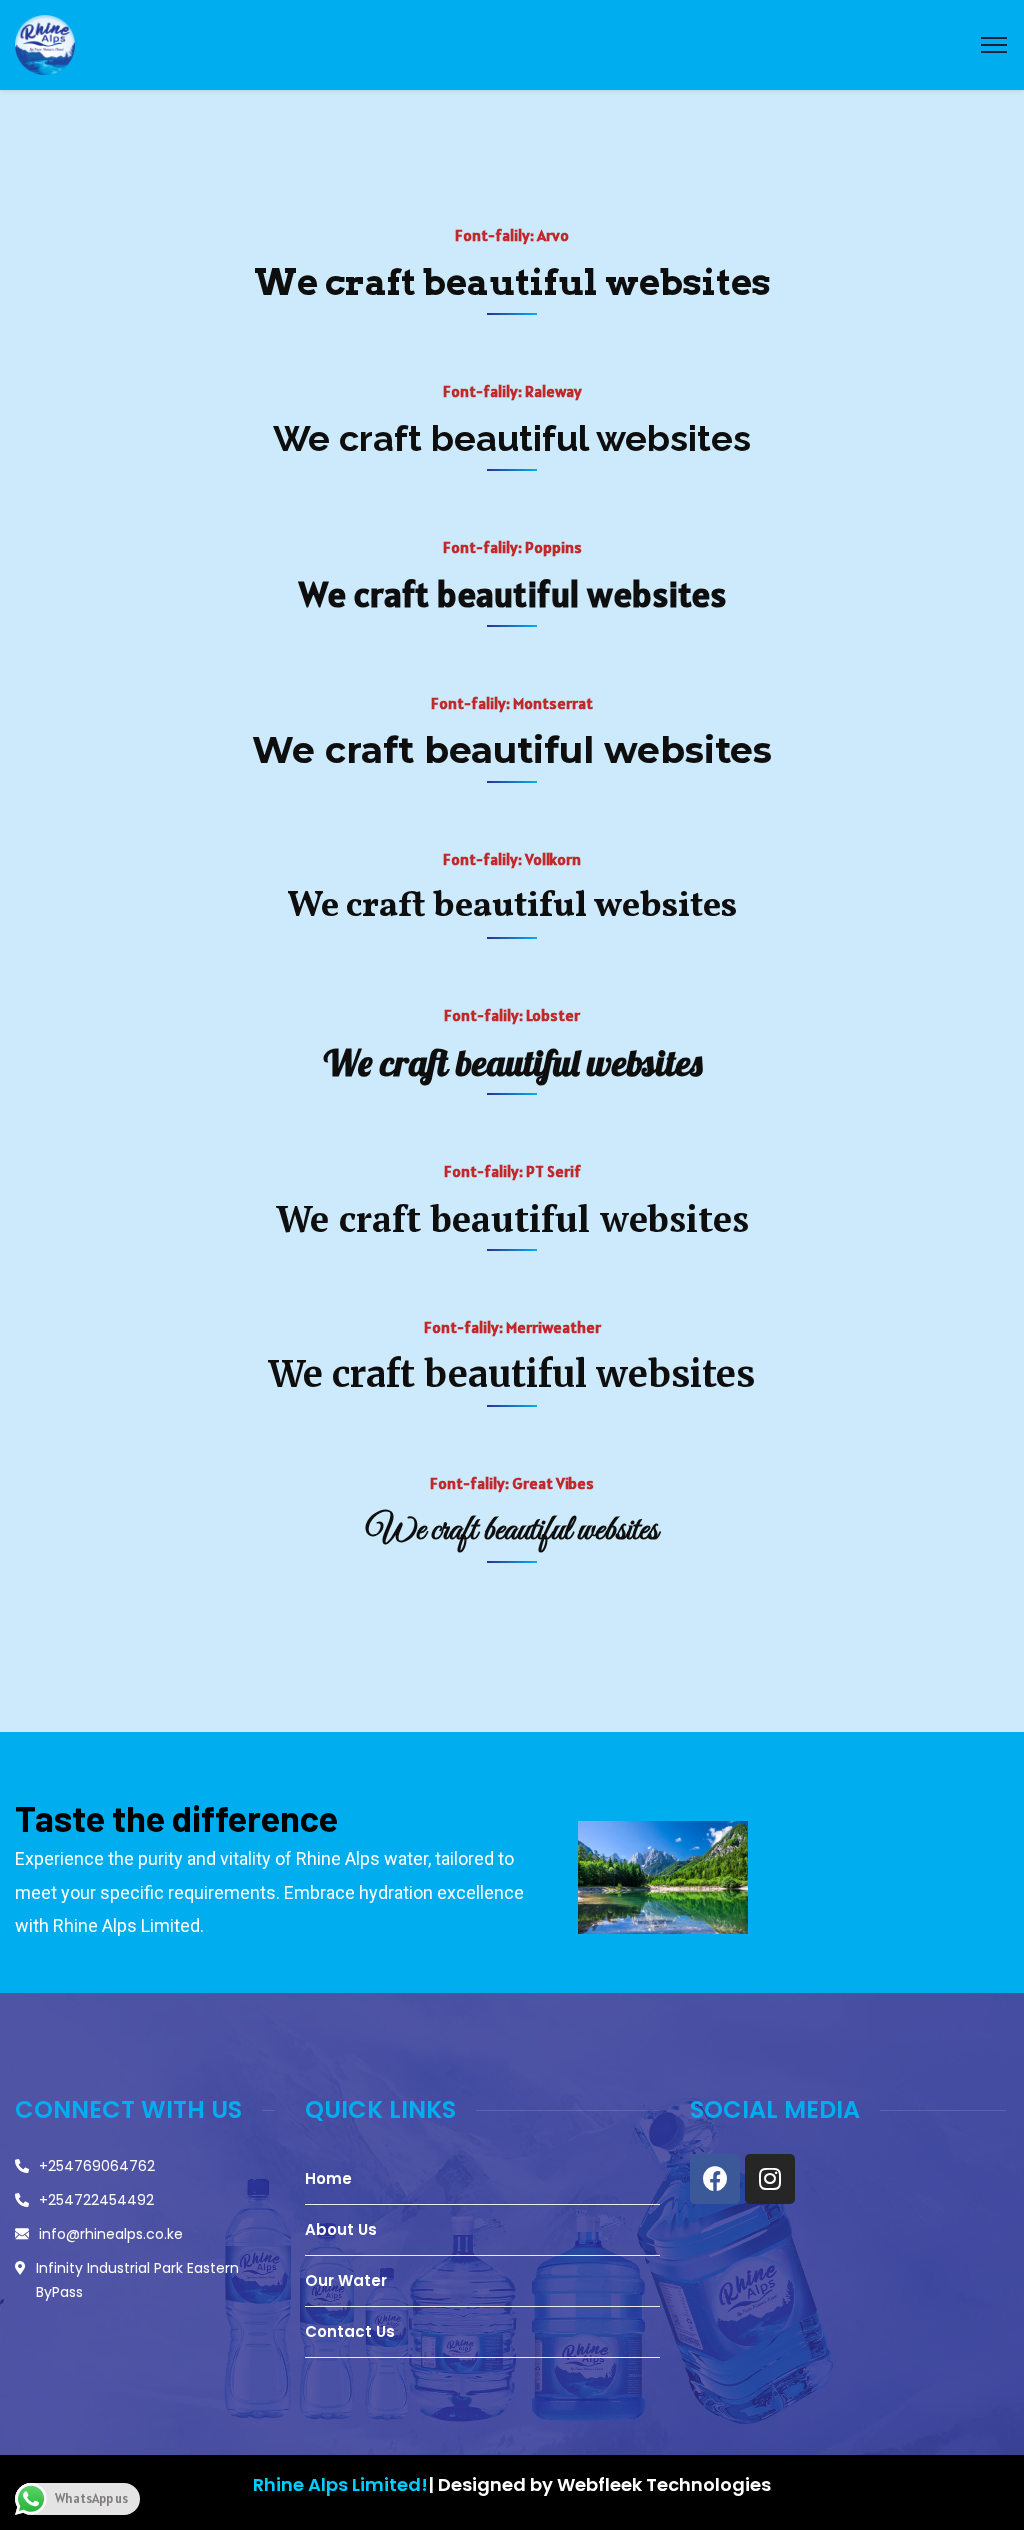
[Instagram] (770, 2179)
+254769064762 (97, 2166)
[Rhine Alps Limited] (45, 43)
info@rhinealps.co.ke (111, 2234)
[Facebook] (715, 2179)
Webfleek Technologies (662, 2484)
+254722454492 (96, 2200)
